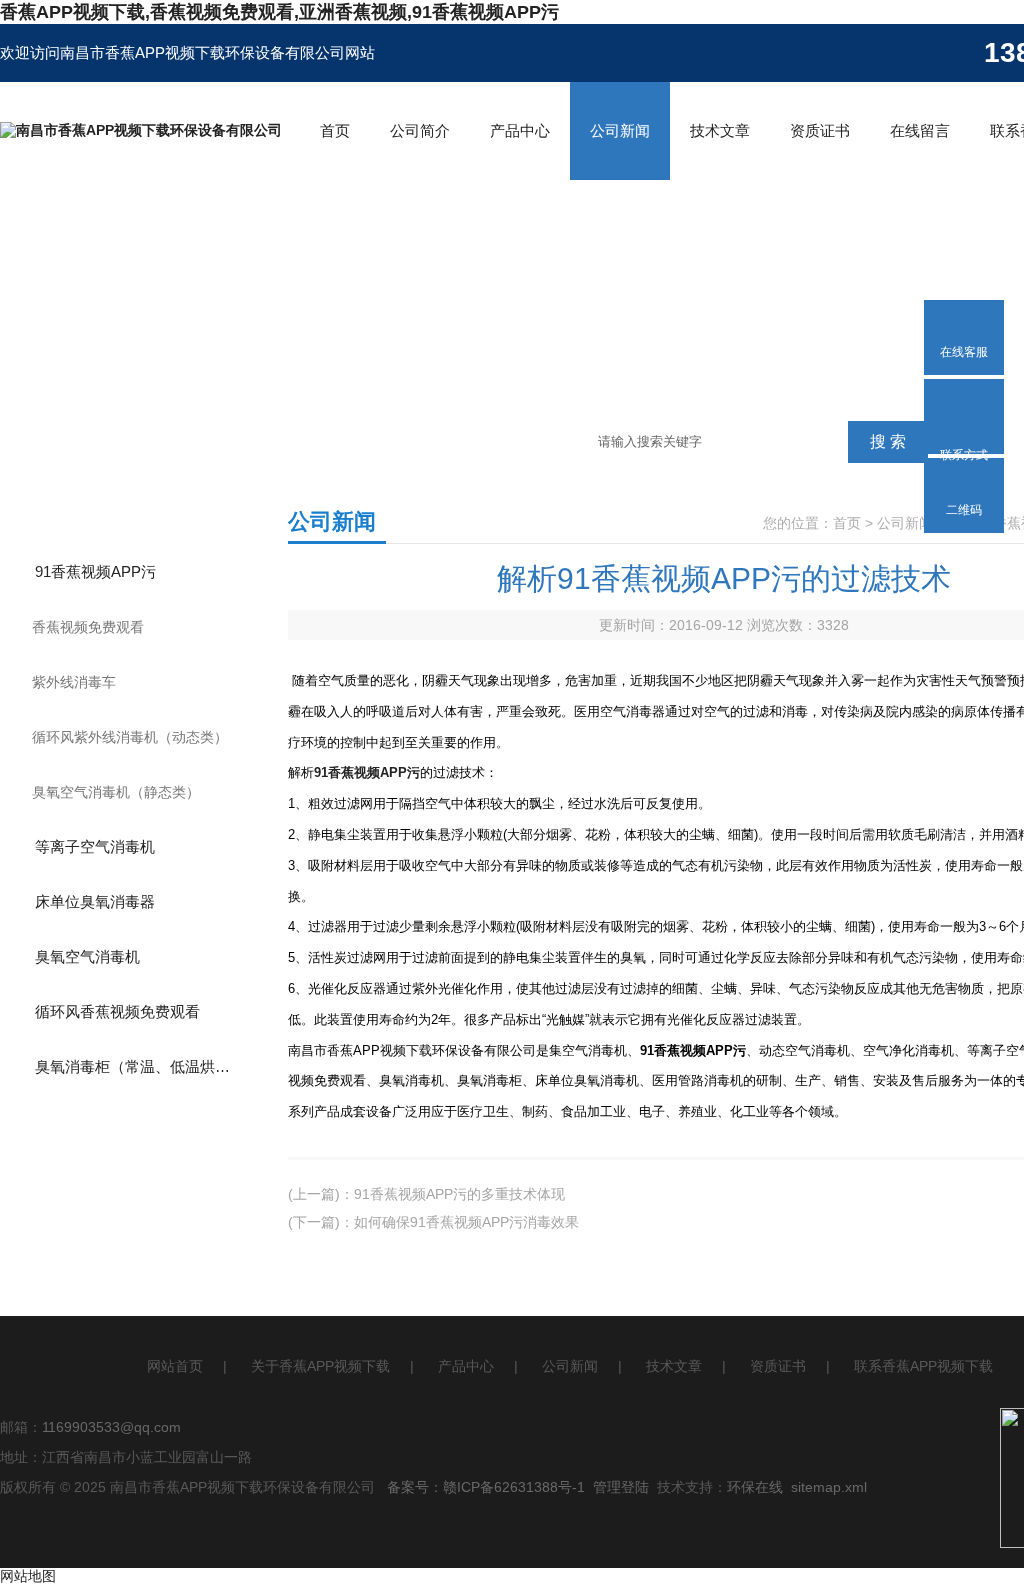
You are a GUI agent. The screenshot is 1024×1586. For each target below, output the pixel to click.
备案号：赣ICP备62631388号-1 (486, 1487)
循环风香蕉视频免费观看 (117, 1011)
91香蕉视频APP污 (95, 571)
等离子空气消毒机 (95, 846)
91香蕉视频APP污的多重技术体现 (459, 1194)
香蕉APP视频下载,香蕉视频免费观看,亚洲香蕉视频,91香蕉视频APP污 (279, 12)
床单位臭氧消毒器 (95, 901)
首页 (335, 130)
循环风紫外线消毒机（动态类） (130, 737)
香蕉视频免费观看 (88, 627)
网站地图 (28, 1576)
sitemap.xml (829, 1487)
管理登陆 (621, 1487)
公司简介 (420, 130)
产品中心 (520, 130)
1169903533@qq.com (111, 1427)
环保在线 (755, 1487)
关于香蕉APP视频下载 (320, 1366)
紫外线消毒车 (74, 682)
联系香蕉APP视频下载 (923, 1366)
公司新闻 (620, 130)
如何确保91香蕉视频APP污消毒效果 (466, 1222)
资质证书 (820, 130)
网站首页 (175, 1366)
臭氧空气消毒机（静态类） (116, 792)
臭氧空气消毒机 (87, 956)
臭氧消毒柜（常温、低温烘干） (140, 1066)
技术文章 (720, 130)
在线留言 (920, 130)
